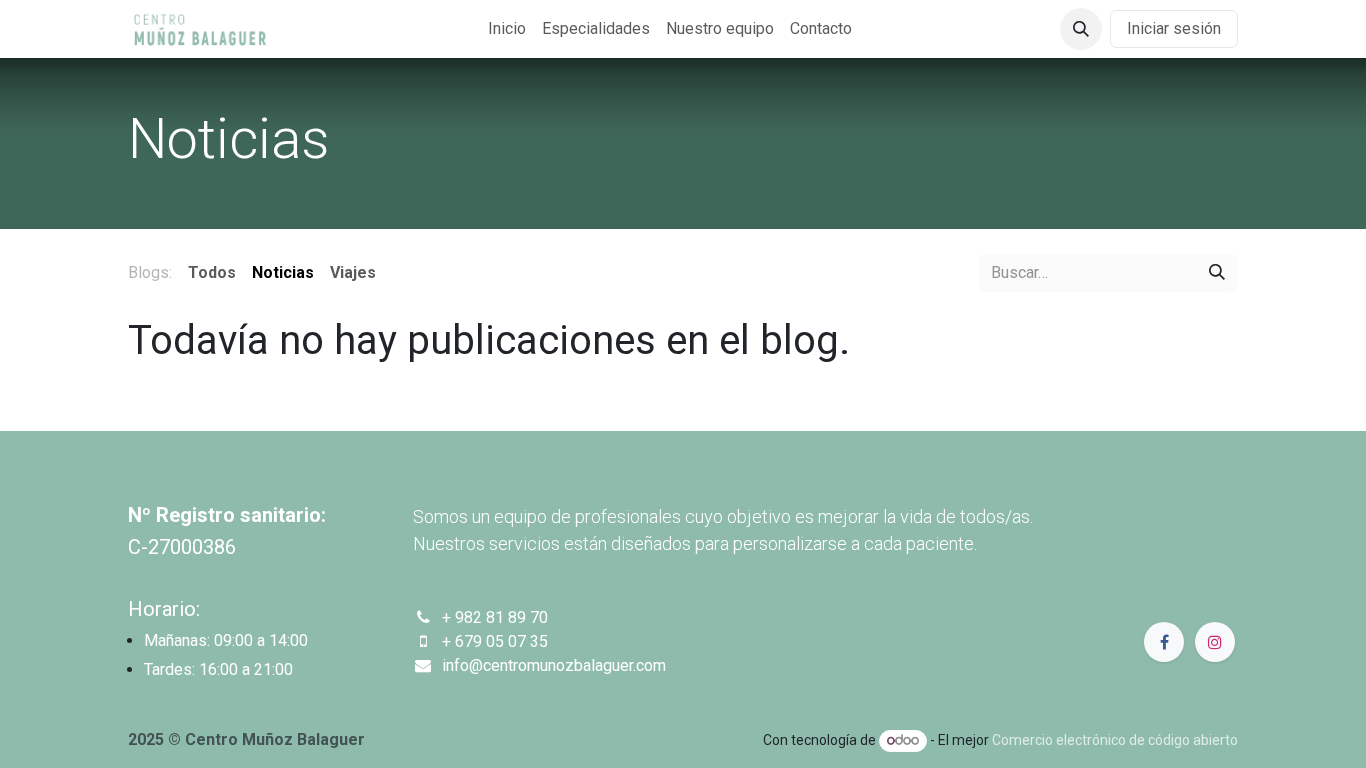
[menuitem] (507, 29)
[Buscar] (1217, 273)
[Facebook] (1164, 642)
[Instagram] (1215, 642)
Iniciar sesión (1174, 28)
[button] (1081, 29)
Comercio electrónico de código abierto (1115, 740)
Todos (212, 272)
